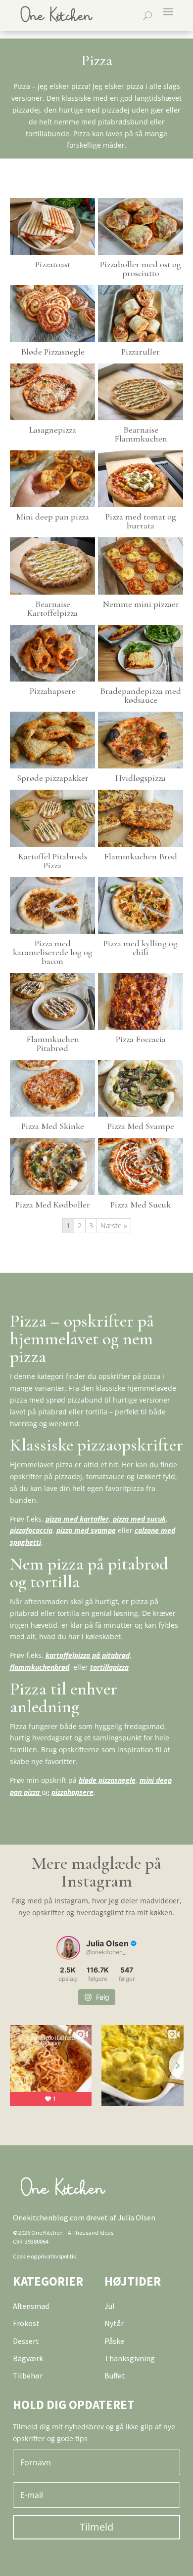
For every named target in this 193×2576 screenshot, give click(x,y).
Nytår (114, 2323)
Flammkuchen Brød (141, 856)
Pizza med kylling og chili (141, 948)
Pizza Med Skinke (53, 1126)
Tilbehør (28, 2375)
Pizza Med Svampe (141, 1126)
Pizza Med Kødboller (53, 1205)
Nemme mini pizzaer (141, 604)
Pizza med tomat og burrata (141, 521)
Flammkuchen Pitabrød (53, 1044)
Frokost (26, 2323)
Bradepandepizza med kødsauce (141, 695)
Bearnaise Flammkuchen (141, 434)
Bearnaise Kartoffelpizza (52, 608)
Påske (114, 2341)
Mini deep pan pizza (52, 517)
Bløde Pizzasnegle (53, 352)
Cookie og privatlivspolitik (45, 2256)
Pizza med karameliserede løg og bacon (53, 952)
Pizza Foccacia (141, 1039)
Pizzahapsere (53, 691)
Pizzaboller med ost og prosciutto (141, 269)
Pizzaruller (141, 352)
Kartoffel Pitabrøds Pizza (53, 861)
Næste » (114, 1226)
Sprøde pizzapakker (53, 778)
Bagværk (28, 2358)
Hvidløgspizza (141, 778)
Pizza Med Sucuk (141, 1205)
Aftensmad (31, 2306)
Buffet (115, 2375)
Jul (110, 2306)
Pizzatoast (53, 264)
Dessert (26, 2341)
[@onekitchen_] (68, 1948)
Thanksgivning (130, 2358)
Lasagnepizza (53, 430)
